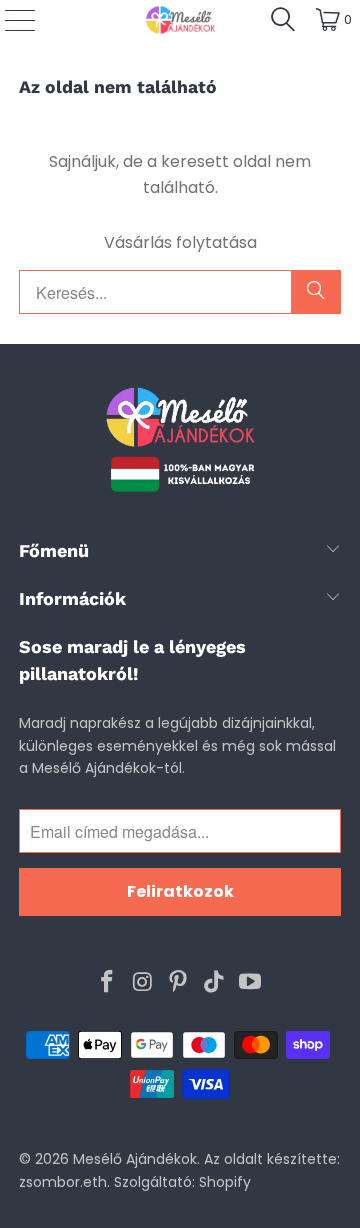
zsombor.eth (63, 1182)
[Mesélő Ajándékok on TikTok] (215, 983)
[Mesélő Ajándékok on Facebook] (108, 983)
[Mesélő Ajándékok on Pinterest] (179, 983)
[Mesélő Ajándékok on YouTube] (251, 983)
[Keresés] (283, 20)
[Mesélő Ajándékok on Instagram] (143, 983)
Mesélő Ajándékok (135, 1159)
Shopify (225, 1182)
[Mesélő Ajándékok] (180, 20)
